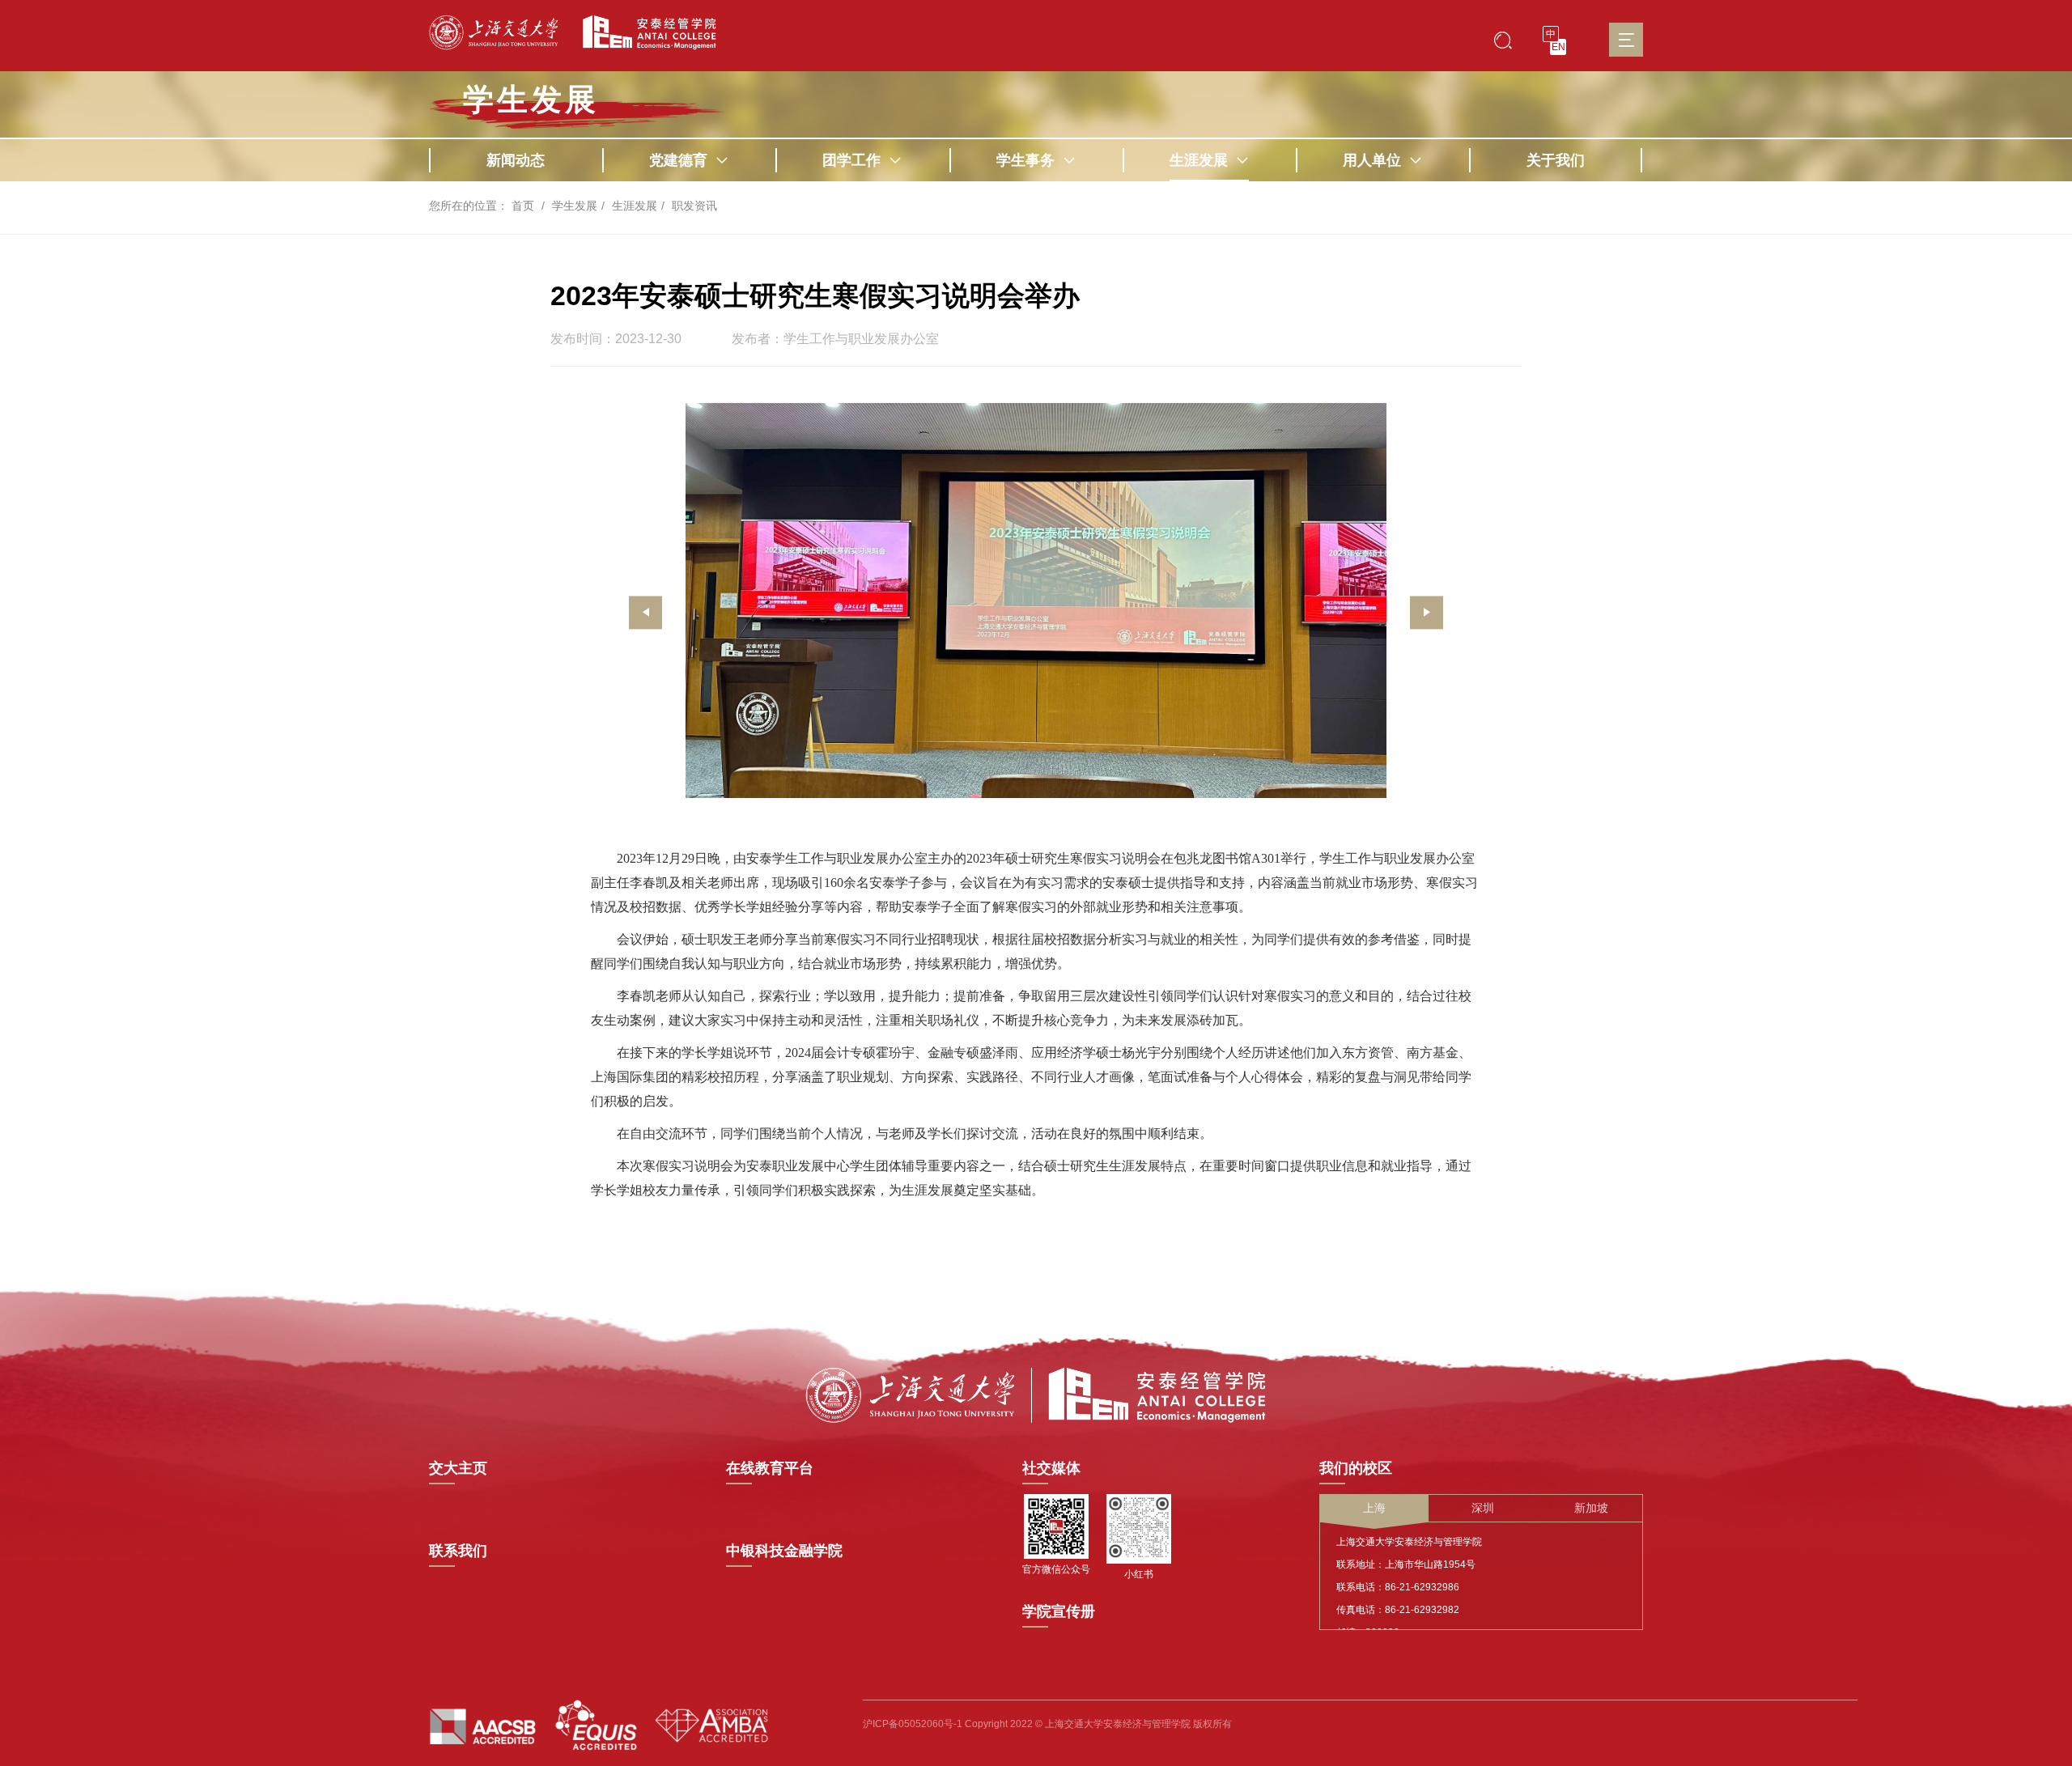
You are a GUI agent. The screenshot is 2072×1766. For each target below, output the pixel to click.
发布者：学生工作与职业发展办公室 (835, 339)
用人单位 (1372, 160)
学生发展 (531, 100)
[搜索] (1503, 39)
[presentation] (645, 612)
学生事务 (1025, 160)
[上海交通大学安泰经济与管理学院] (1036, 1394)
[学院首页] (643, 33)
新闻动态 (516, 160)
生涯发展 (1199, 160)
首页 (523, 206)
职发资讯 (694, 206)
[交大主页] (494, 33)
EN (1558, 47)
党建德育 (678, 160)
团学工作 (851, 160)
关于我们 (1556, 160)
